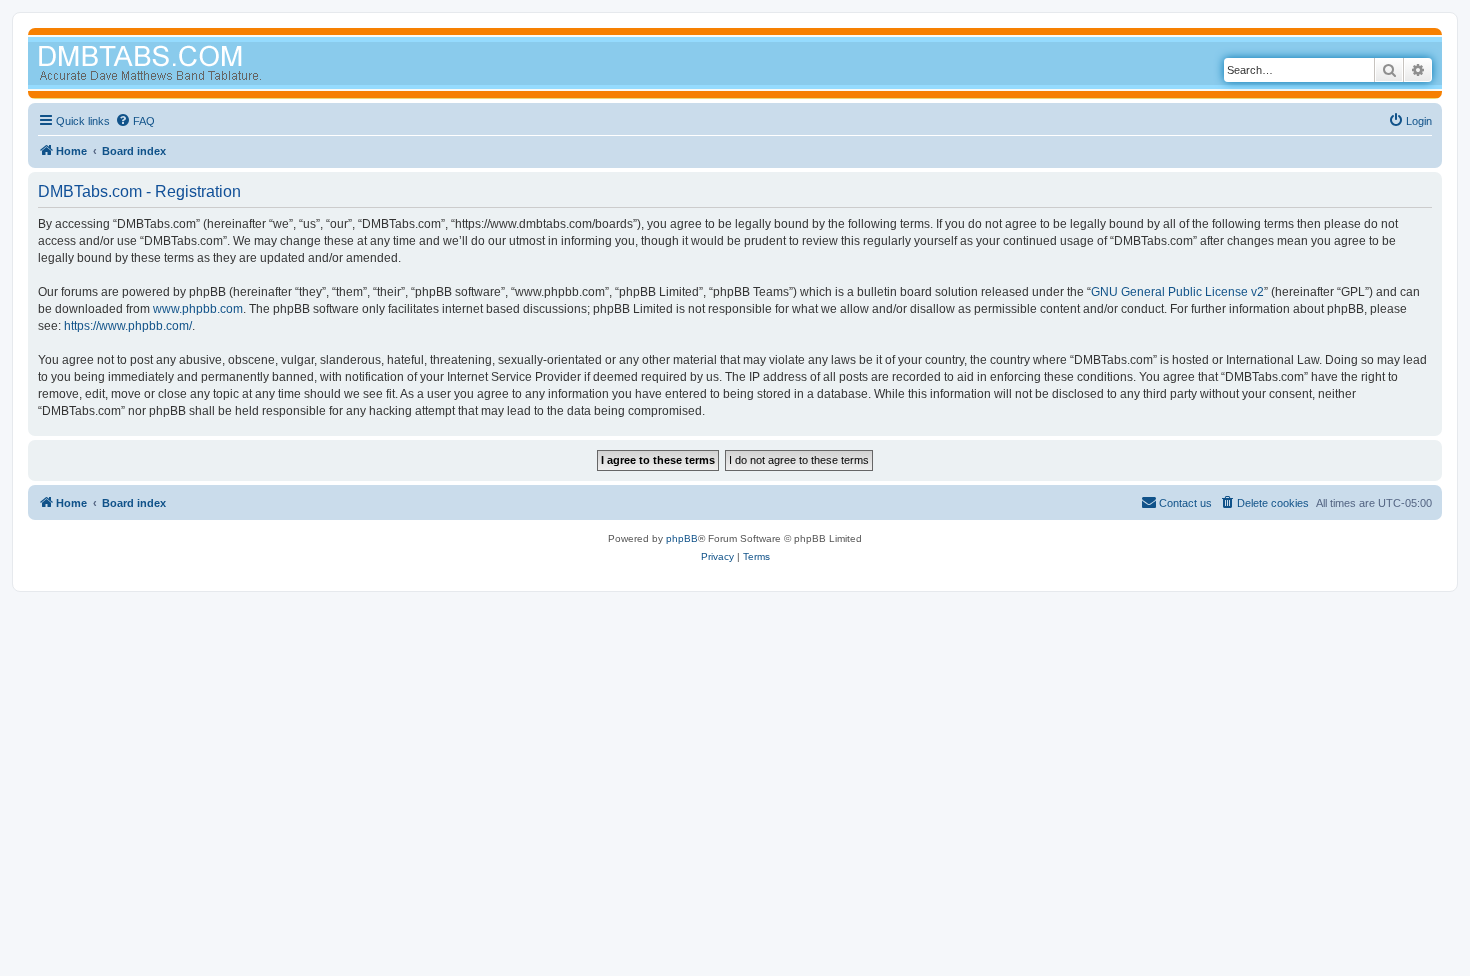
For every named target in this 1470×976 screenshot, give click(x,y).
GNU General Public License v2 (1177, 292)
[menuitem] (135, 121)
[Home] (188, 65)
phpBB (682, 538)
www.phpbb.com (198, 309)
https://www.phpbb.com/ (128, 326)
